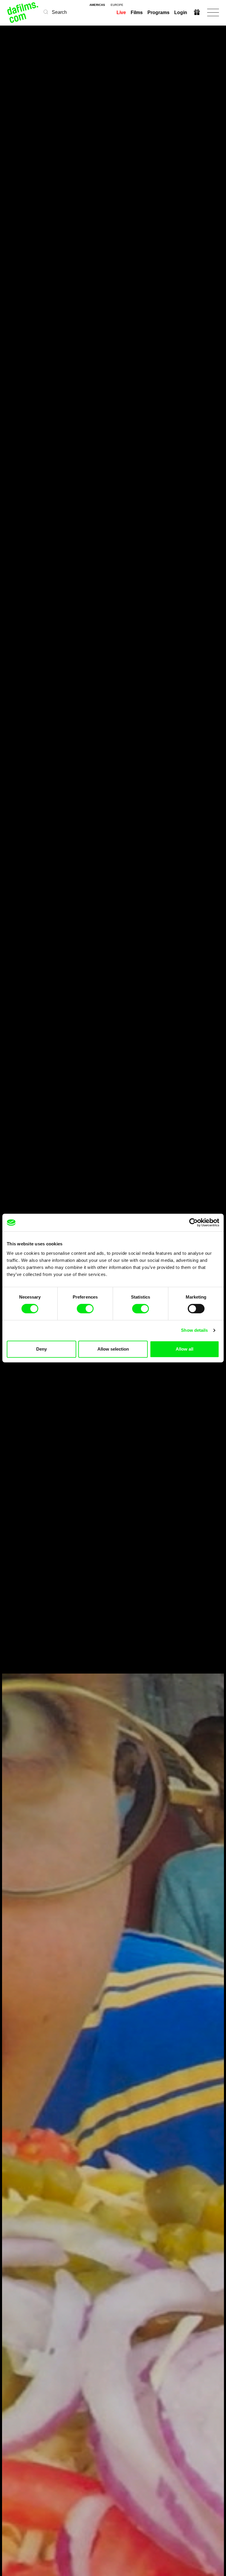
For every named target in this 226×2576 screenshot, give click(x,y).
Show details (194, 1330)
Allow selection (113, 1349)
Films (137, 12)
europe (117, 5)
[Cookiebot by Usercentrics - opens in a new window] (193, 1222)
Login (181, 12)
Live (121, 12)
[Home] (23, 12)
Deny (41, 1349)
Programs (158, 12)
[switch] (85, 1309)
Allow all (185, 1349)
